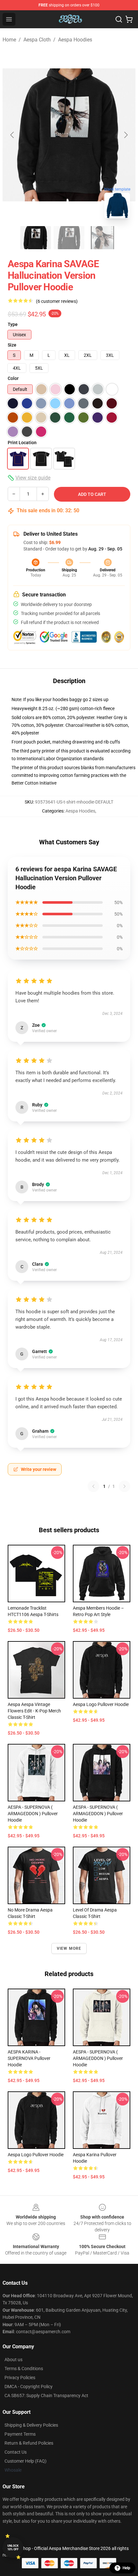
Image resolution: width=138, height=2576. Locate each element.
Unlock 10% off (13, 2548)
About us (13, 2360)
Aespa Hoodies (75, 40)
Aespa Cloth (37, 40)
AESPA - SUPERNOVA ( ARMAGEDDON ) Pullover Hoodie (33, 1814)
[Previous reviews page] (93, 1486)
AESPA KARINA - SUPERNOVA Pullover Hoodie (29, 2058)
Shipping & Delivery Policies (31, 2425)
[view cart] (129, 19)
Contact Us (16, 2452)
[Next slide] (125, 135)
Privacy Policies (20, 2378)
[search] (119, 19)
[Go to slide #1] (36, 238)
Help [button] (126, 2568)
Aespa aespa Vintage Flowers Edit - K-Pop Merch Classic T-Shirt (34, 1711)
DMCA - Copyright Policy (29, 2387)
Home (9, 40)
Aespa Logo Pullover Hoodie (101, 1704)
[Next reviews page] (125, 1486)
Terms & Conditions (24, 2369)
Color (13, 378)
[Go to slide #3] (102, 238)
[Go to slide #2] (69, 238)
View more (69, 1948)
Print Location (22, 443)
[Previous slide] (13, 135)
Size (12, 345)
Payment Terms (20, 2434)
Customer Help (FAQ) (26, 2461)
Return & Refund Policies (29, 2443)
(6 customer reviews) (57, 301)
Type (13, 324)
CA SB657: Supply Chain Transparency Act (46, 2396)
